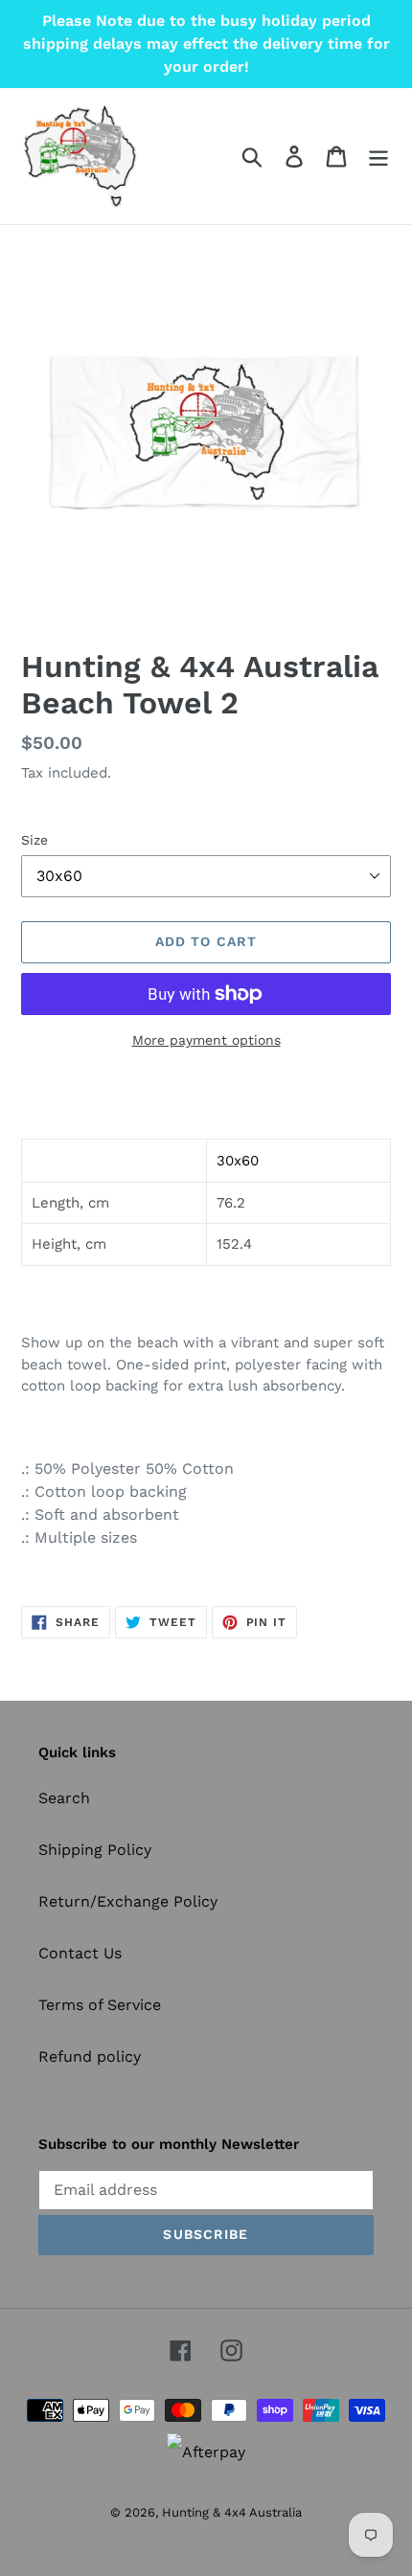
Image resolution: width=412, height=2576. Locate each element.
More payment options (206, 1040)
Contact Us (80, 1953)
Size (34, 840)
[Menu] (378, 157)
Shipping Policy (95, 1850)
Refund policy (90, 2056)
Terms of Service (100, 2005)
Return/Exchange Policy (128, 1901)
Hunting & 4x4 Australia (232, 2512)
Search (64, 1798)
